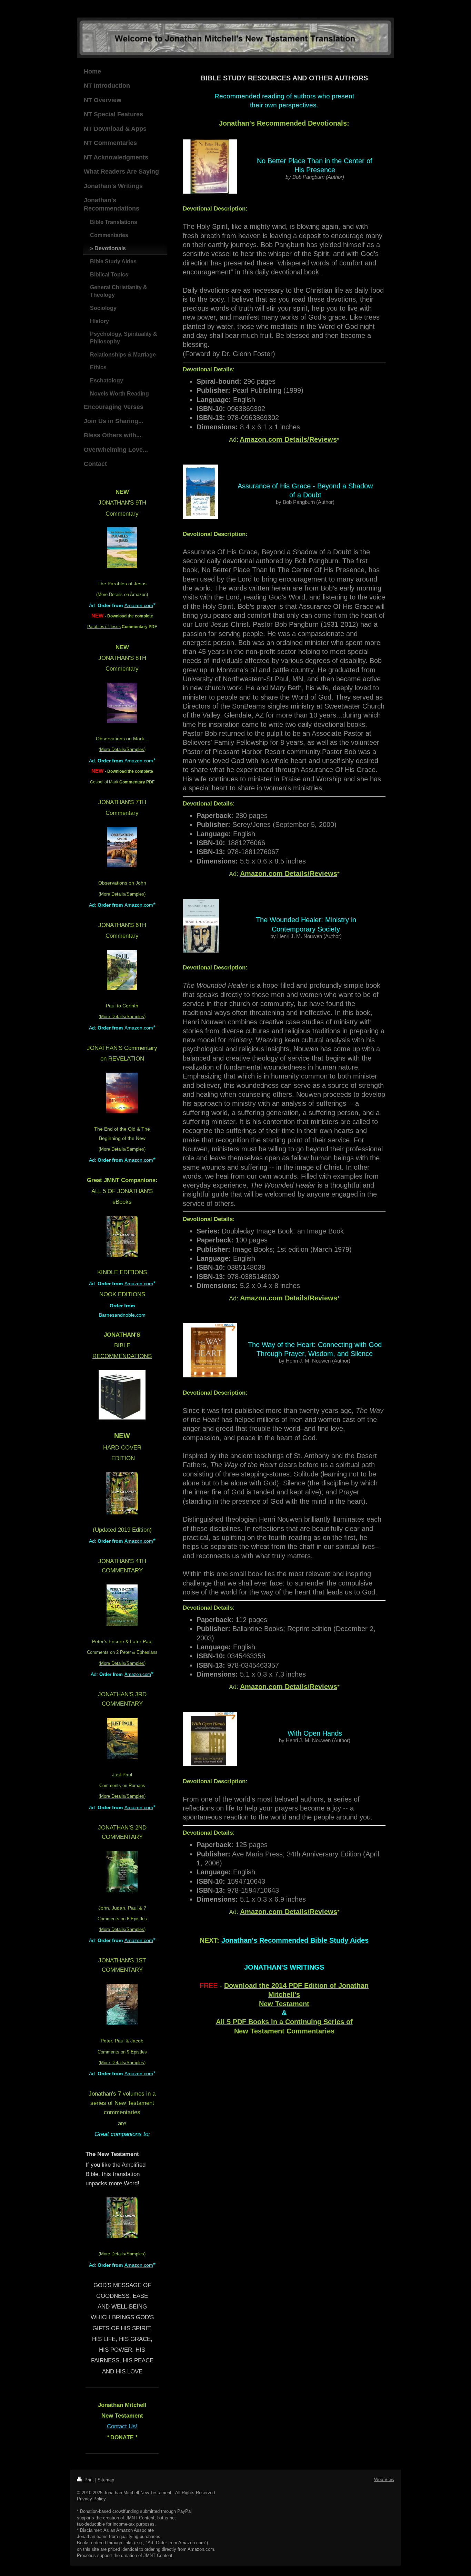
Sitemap (106, 2480)
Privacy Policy (91, 2499)
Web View (384, 2480)
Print (89, 2480)
